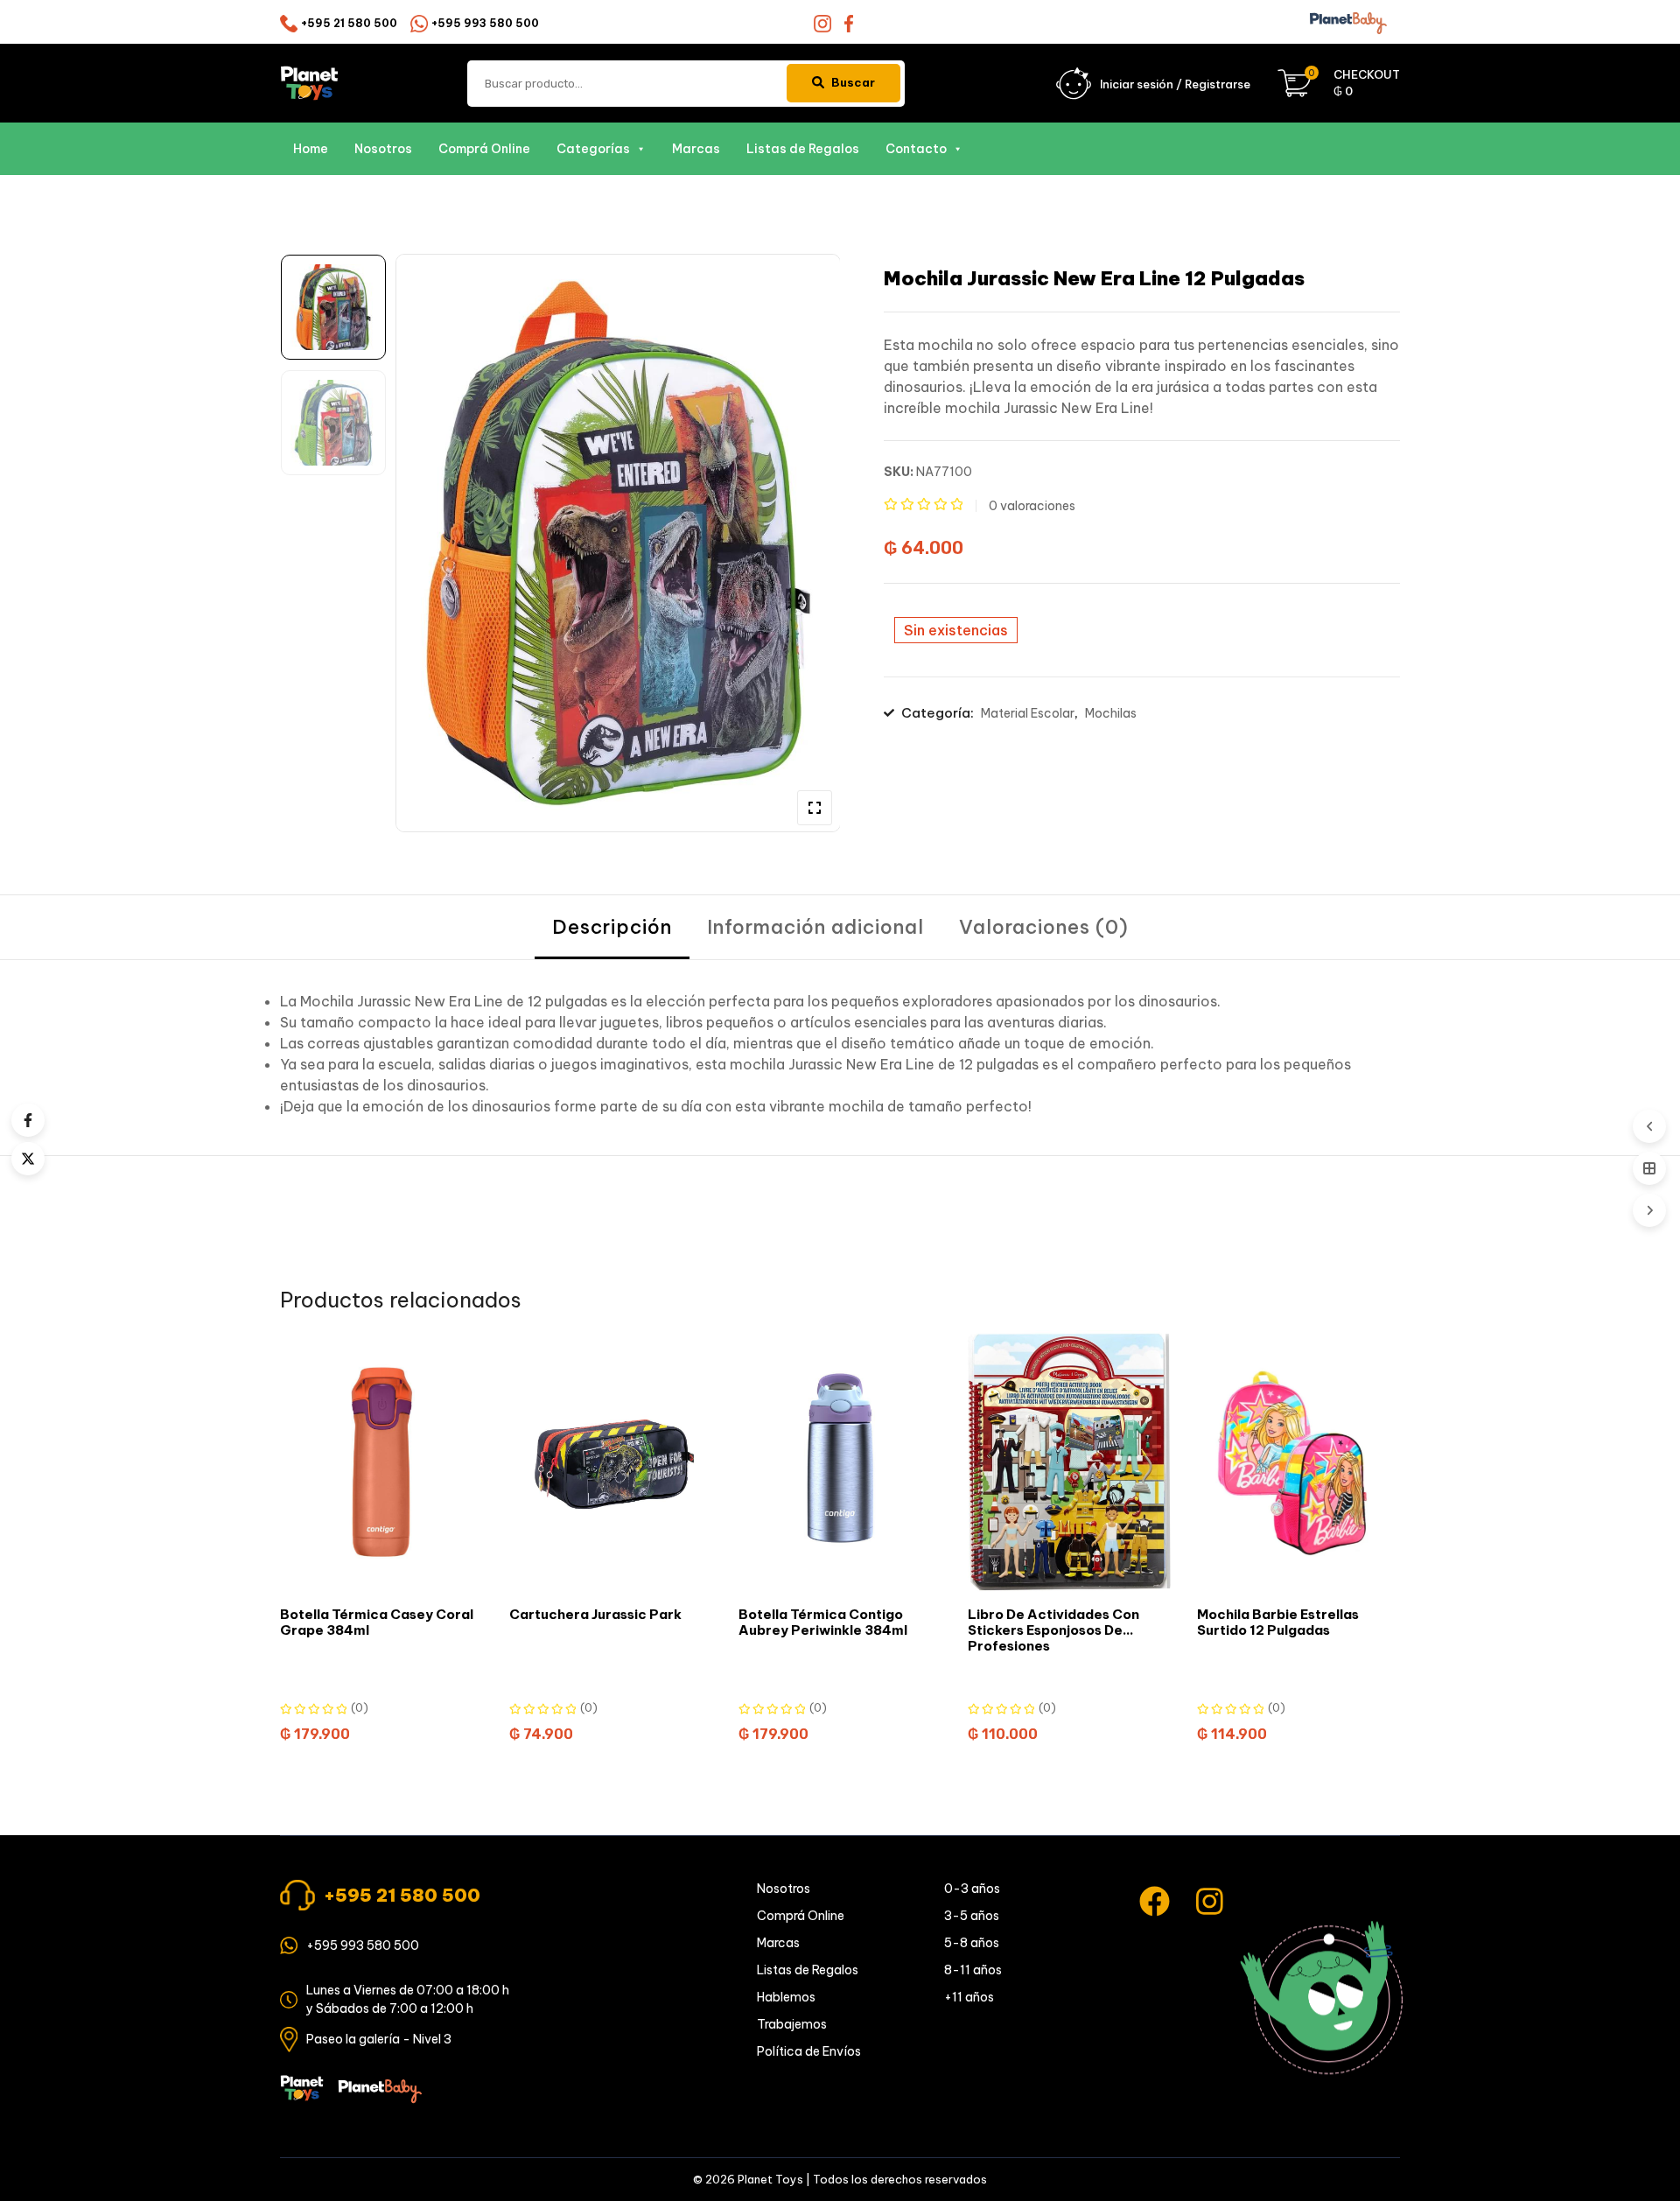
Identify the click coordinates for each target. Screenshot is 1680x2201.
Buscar (853, 82)
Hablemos (786, 1997)
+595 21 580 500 (349, 23)
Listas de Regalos (803, 149)
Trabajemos (792, 2024)
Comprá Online (484, 149)
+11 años (969, 1997)
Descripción (612, 927)
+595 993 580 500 (485, 23)
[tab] (612, 927)
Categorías (593, 149)
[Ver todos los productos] (1649, 1168)
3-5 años (972, 1916)
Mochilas (1111, 713)
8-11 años (973, 1970)
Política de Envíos (809, 2051)
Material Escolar (1028, 713)
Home (311, 149)
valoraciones (1032, 506)
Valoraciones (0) (1044, 927)
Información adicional (815, 927)
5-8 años (972, 1943)
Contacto (916, 149)
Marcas (696, 149)
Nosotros (383, 149)
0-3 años (972, 1889)
